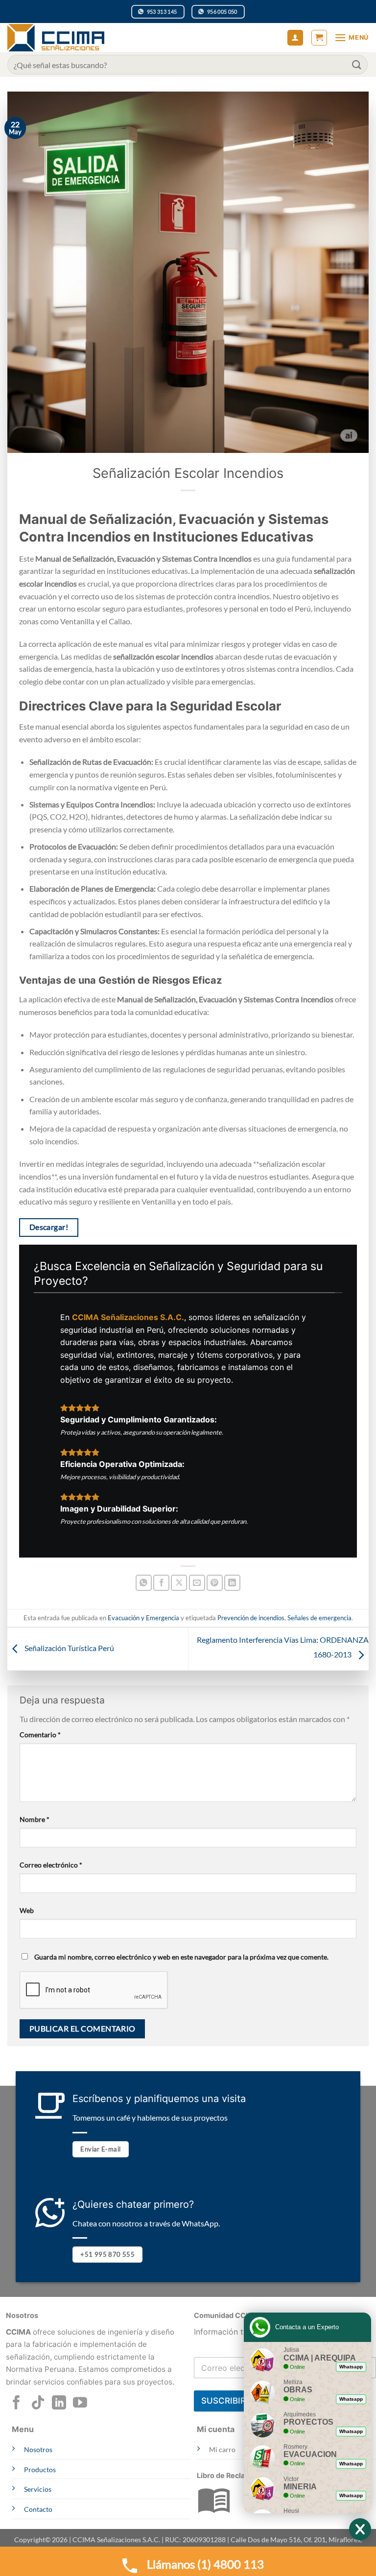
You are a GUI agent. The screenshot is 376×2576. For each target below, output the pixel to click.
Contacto (38, 2509)
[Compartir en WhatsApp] (144, 1583)
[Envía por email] (197, 1583)
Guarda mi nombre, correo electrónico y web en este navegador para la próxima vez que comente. (181, 1957)
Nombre (35, 1819)
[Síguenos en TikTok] (38, 2404)
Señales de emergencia (319, 1618)
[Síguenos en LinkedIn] (59, 2404)
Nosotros (38, 2449)
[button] (319, 38)
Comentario (40, 1735)
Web (27, 1910)
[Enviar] (357, 64)
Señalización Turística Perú (69, 1648)
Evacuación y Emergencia (143, 1618)
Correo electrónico (51, 1865)
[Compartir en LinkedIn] (232, 1583)
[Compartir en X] (179, 1583)
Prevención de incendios (251, 1618)
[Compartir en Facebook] (161, 1583)
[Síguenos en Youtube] (80, 2404)
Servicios (38, 2489)
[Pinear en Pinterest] (215, 1583)
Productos (40, 2470)
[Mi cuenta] (295, 38)
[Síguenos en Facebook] (16, 2404)
